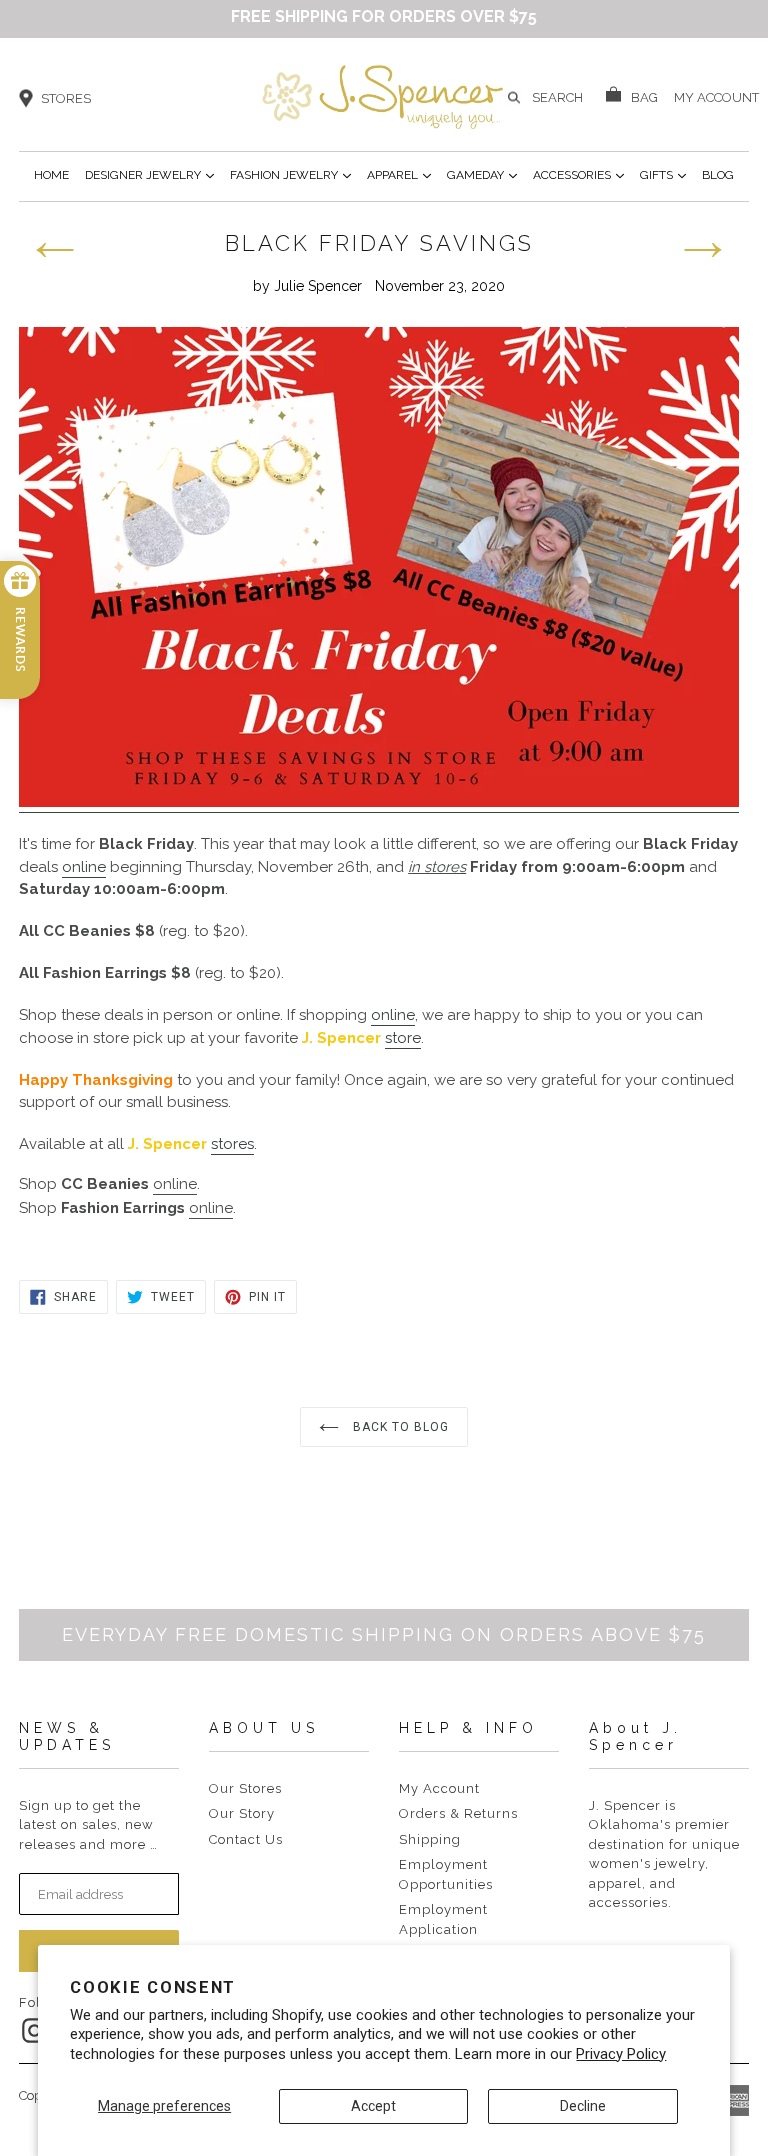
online (84, 867)
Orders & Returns (458, 1813)
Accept (373, 2106)
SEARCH (557, 97)
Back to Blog (398, 1427)
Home (51, 175)
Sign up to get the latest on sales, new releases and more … (88, 1825)
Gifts (663, 174)
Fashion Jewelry (290, 174)
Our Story (242, 1813)
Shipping (430, 1839)
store (403, 1038)
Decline (583, 2106)
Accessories (578, 174)
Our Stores (245, 1788)
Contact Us (246, 1839)
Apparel (399, 174)
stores (232, 1144)
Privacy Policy (621, 2054)
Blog (718, 175)
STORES (66, 98)
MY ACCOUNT (716, 96)
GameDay (482, 174)
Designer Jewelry (149, 174)
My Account (439, 1788)
